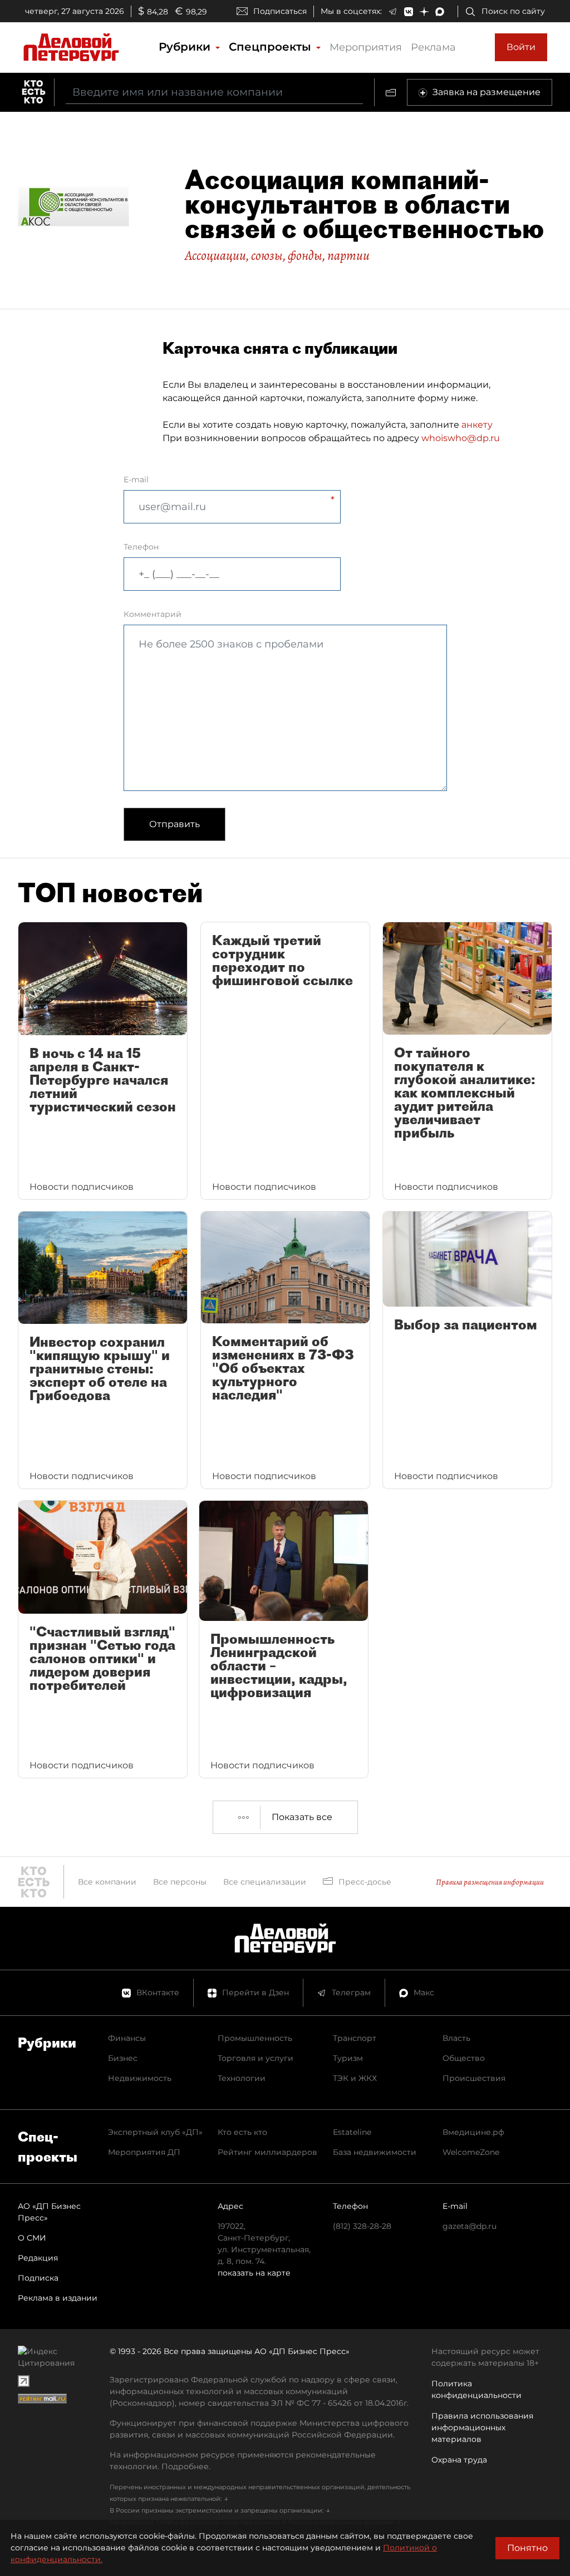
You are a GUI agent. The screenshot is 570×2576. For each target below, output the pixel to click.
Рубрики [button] (186, 47)
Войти (521, 47)
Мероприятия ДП (144, 2152)
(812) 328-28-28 (362, 2226)
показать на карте (254, 2273)
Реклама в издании (58, 2298)
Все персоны (180, 1882)
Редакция (38, 2258)
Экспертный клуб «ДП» (155, 2132)
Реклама (433, 47)
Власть (456, 2038)
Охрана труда (459, 2460)
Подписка (38, 2278)
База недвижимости (375, 2152)
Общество (464, 2058)
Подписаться (280, 11)
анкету (477, 425)
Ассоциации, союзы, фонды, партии (277, 255)
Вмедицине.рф (473, 2132)
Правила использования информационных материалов (482, 2427)
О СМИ (32, 2238)
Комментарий (153, 614)
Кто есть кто (242, 2132)
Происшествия (474, 2078)
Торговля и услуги (255, 2058)
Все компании (107, 1882)
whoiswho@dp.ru (461, 438)
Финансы (127, 2038)
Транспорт (355, 2038)
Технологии (242, 2078)
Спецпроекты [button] (272, 47)
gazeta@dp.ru (470, 2226)
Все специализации (265, 1882)
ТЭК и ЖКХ (355, 2078)
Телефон (141, 547)
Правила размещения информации (490, 1882)
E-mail (136, 479)
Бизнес (123, 2058)
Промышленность (255, 2038)
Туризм (348, 2058)
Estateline (352, 2132)
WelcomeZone (471, 2152)
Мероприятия (366, 47)
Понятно (527, 2548)
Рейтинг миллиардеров (267, 2152)
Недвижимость (140, 2078)
